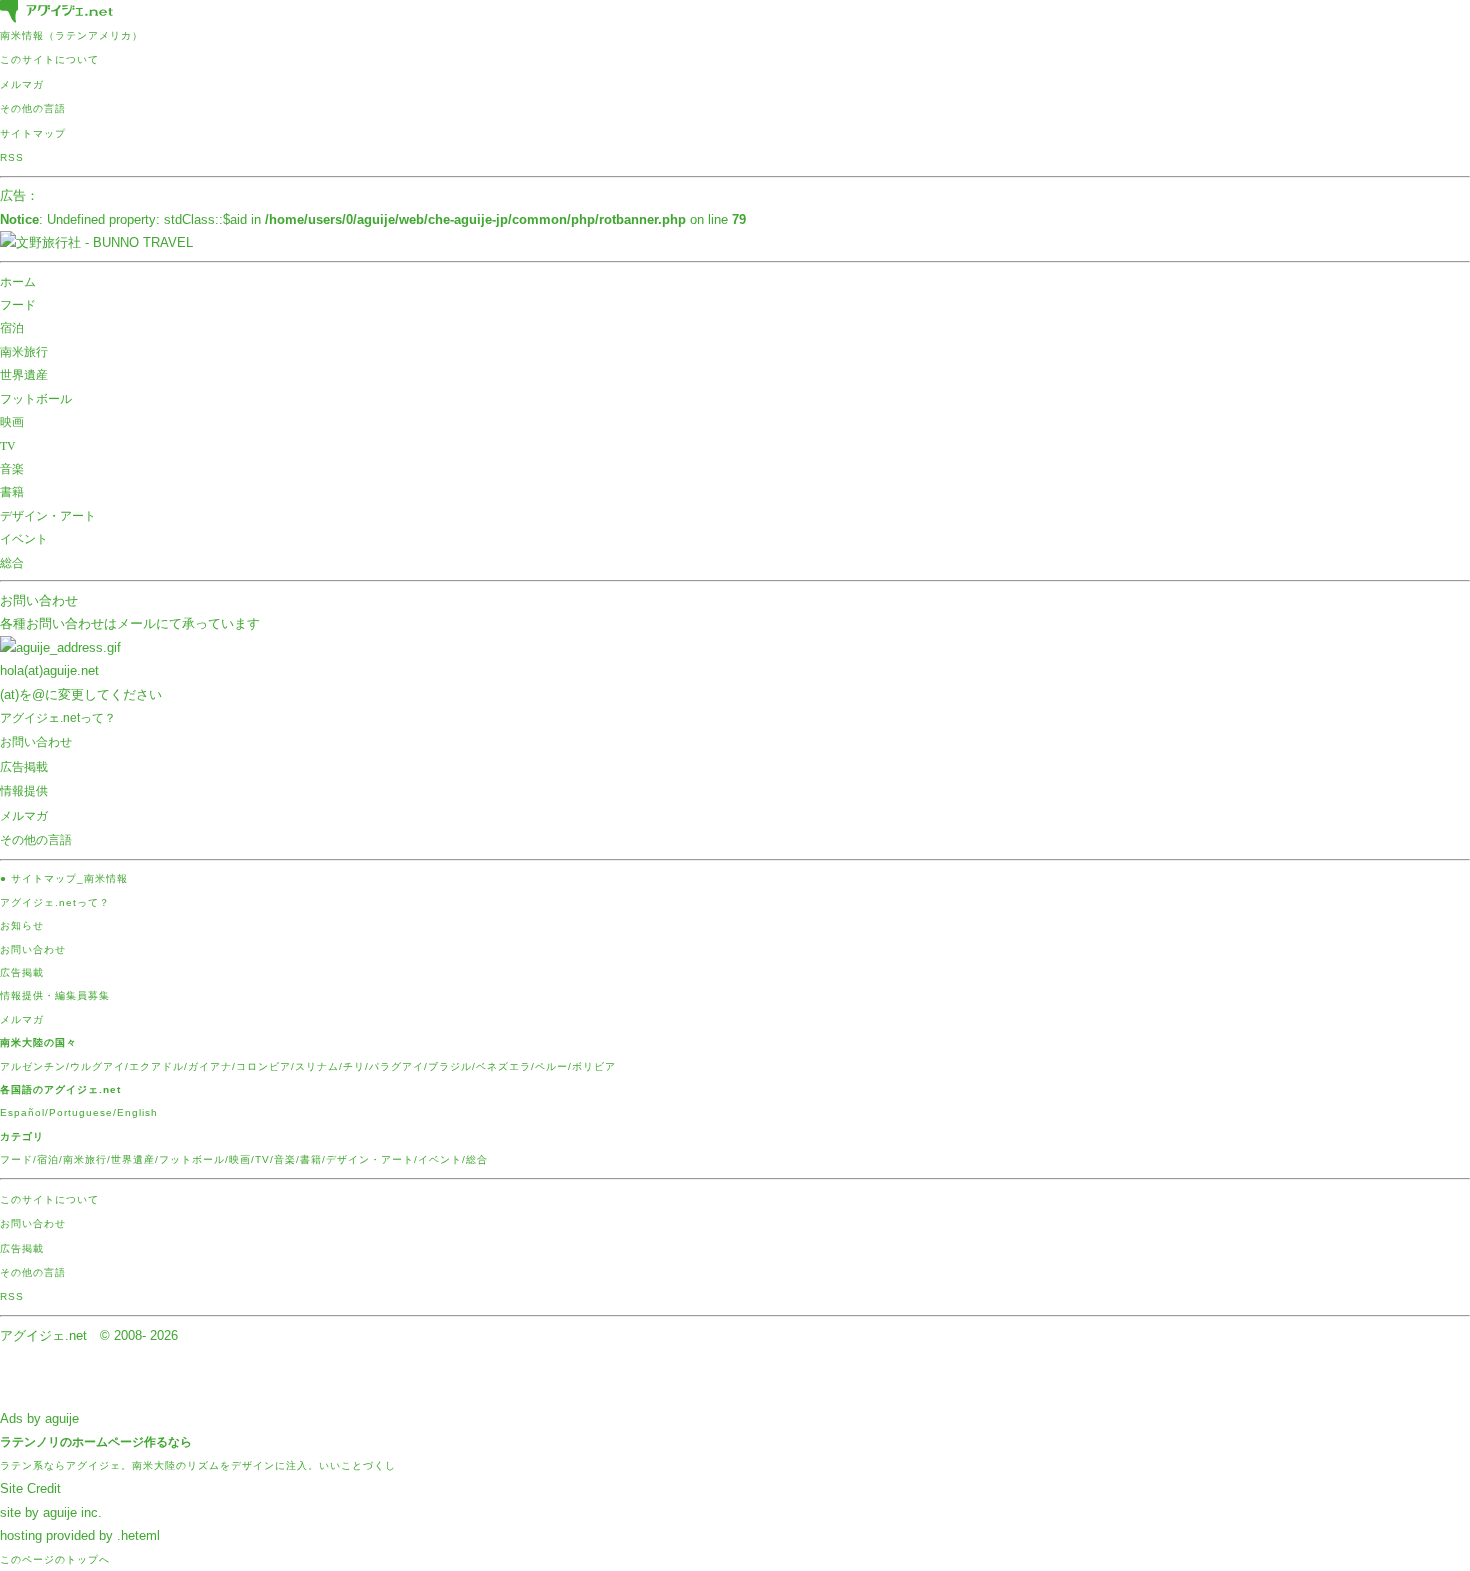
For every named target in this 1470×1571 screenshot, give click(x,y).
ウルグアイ (97, 1066)
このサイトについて (49, 59)
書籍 (12, 491)
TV (8, 445)
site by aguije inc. (51, 1512)
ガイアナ (210, 1066)
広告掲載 (24, 767)
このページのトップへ (55, 1559)
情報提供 (24, 791)
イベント (24, 538)
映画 (12, 421)
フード (18, 304)
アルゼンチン (33, 1066)
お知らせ (22, 925)
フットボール (36, 398)
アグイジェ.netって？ (58, 718)
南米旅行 (24, 351)
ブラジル (450, 1066)
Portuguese (81, 1112)
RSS (12, 157)
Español (22, 1112)
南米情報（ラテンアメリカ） (71, 35)
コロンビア (263, 1066)
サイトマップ (33, 133)
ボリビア (594, 1066)
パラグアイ (396, 1066)
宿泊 (12, 327)
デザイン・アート (48, 515)
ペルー (551, 1066)
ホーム (18, 281)
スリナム (317, 1066)
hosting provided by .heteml (80, 1535)
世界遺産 (24, 374)
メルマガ (22, 84)
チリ (354, 1066)
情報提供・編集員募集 (55, 995)
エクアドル (156, 1066)
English (137, 1112)
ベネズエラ (503, 1066)
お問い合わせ (39, 600)
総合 (12, 562)
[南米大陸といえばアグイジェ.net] (56, 12)
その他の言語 (33, 108)
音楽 (12, 468)
